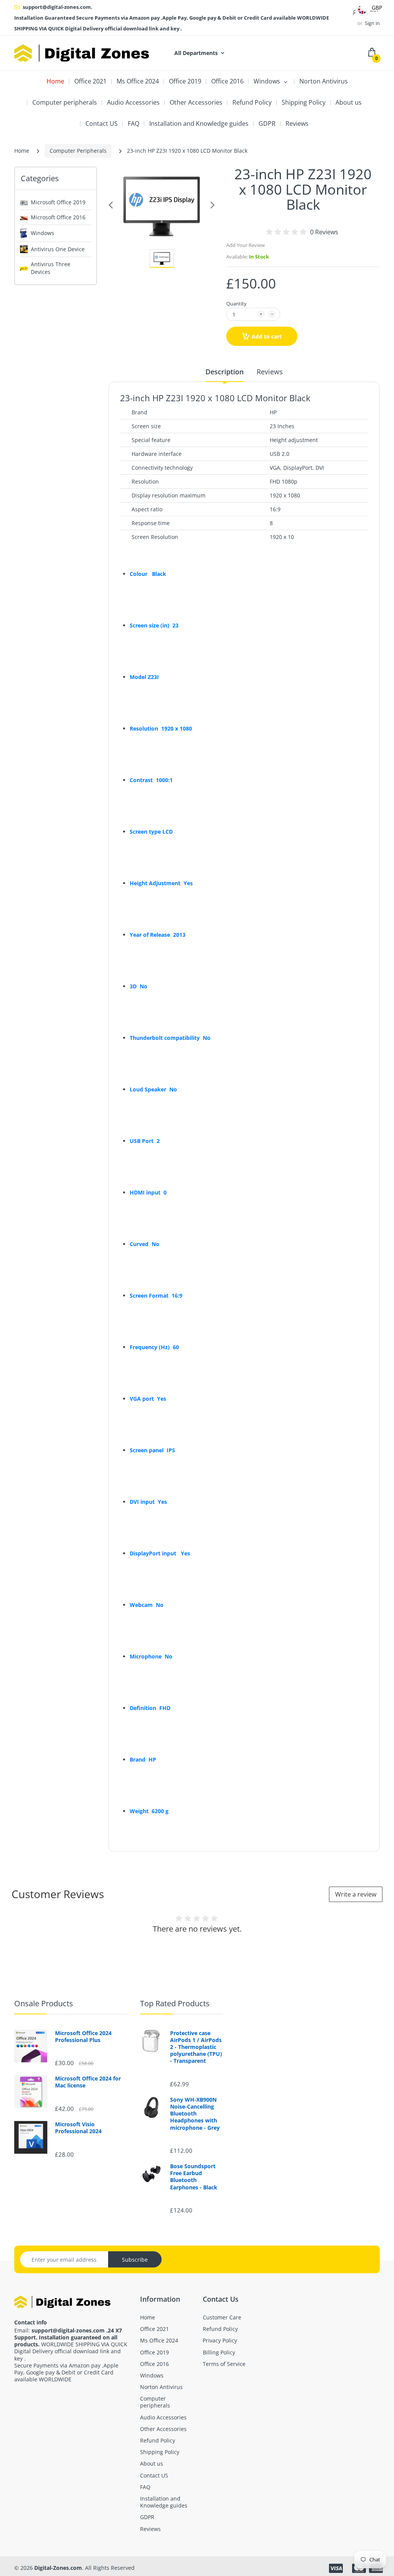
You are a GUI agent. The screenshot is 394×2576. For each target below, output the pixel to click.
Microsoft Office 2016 (58, 217)
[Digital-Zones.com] (82, 53)
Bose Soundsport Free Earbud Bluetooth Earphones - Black (194, 2177)
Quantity (236, 304)
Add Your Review (245, 245)
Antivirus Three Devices (51, 268)
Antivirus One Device (58, 249)
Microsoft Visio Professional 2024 (78, 2128)
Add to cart (267, 336)
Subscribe (135, 2260)
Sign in (372, 23)
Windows (43, 233)
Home (22, 151)
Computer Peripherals (78, 151)
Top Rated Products (175, 2003)
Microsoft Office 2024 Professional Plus (83, 2037)
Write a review (356, 1894)
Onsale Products (44, 2003)
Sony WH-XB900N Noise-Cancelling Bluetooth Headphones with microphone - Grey (195, 2114)
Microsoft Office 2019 (58, 202)
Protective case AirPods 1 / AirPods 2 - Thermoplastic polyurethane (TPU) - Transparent (196, 2047)
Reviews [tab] (270, 372)
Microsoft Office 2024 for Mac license (88, 2082)
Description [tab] (225, 372)
